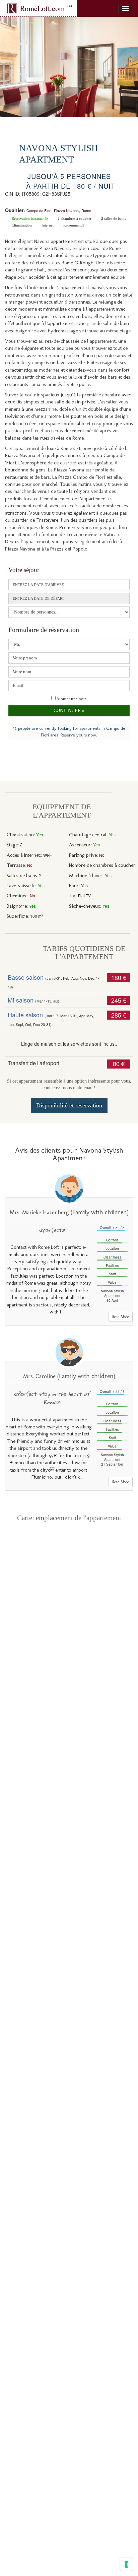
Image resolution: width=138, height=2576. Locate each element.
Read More (121, 1317)
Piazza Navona (66, 210)
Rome (86, 210)
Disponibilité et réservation (69, 1105)
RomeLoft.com (46, 8)
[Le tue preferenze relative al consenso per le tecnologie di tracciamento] (126, 2564)
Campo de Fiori (39, 210)
